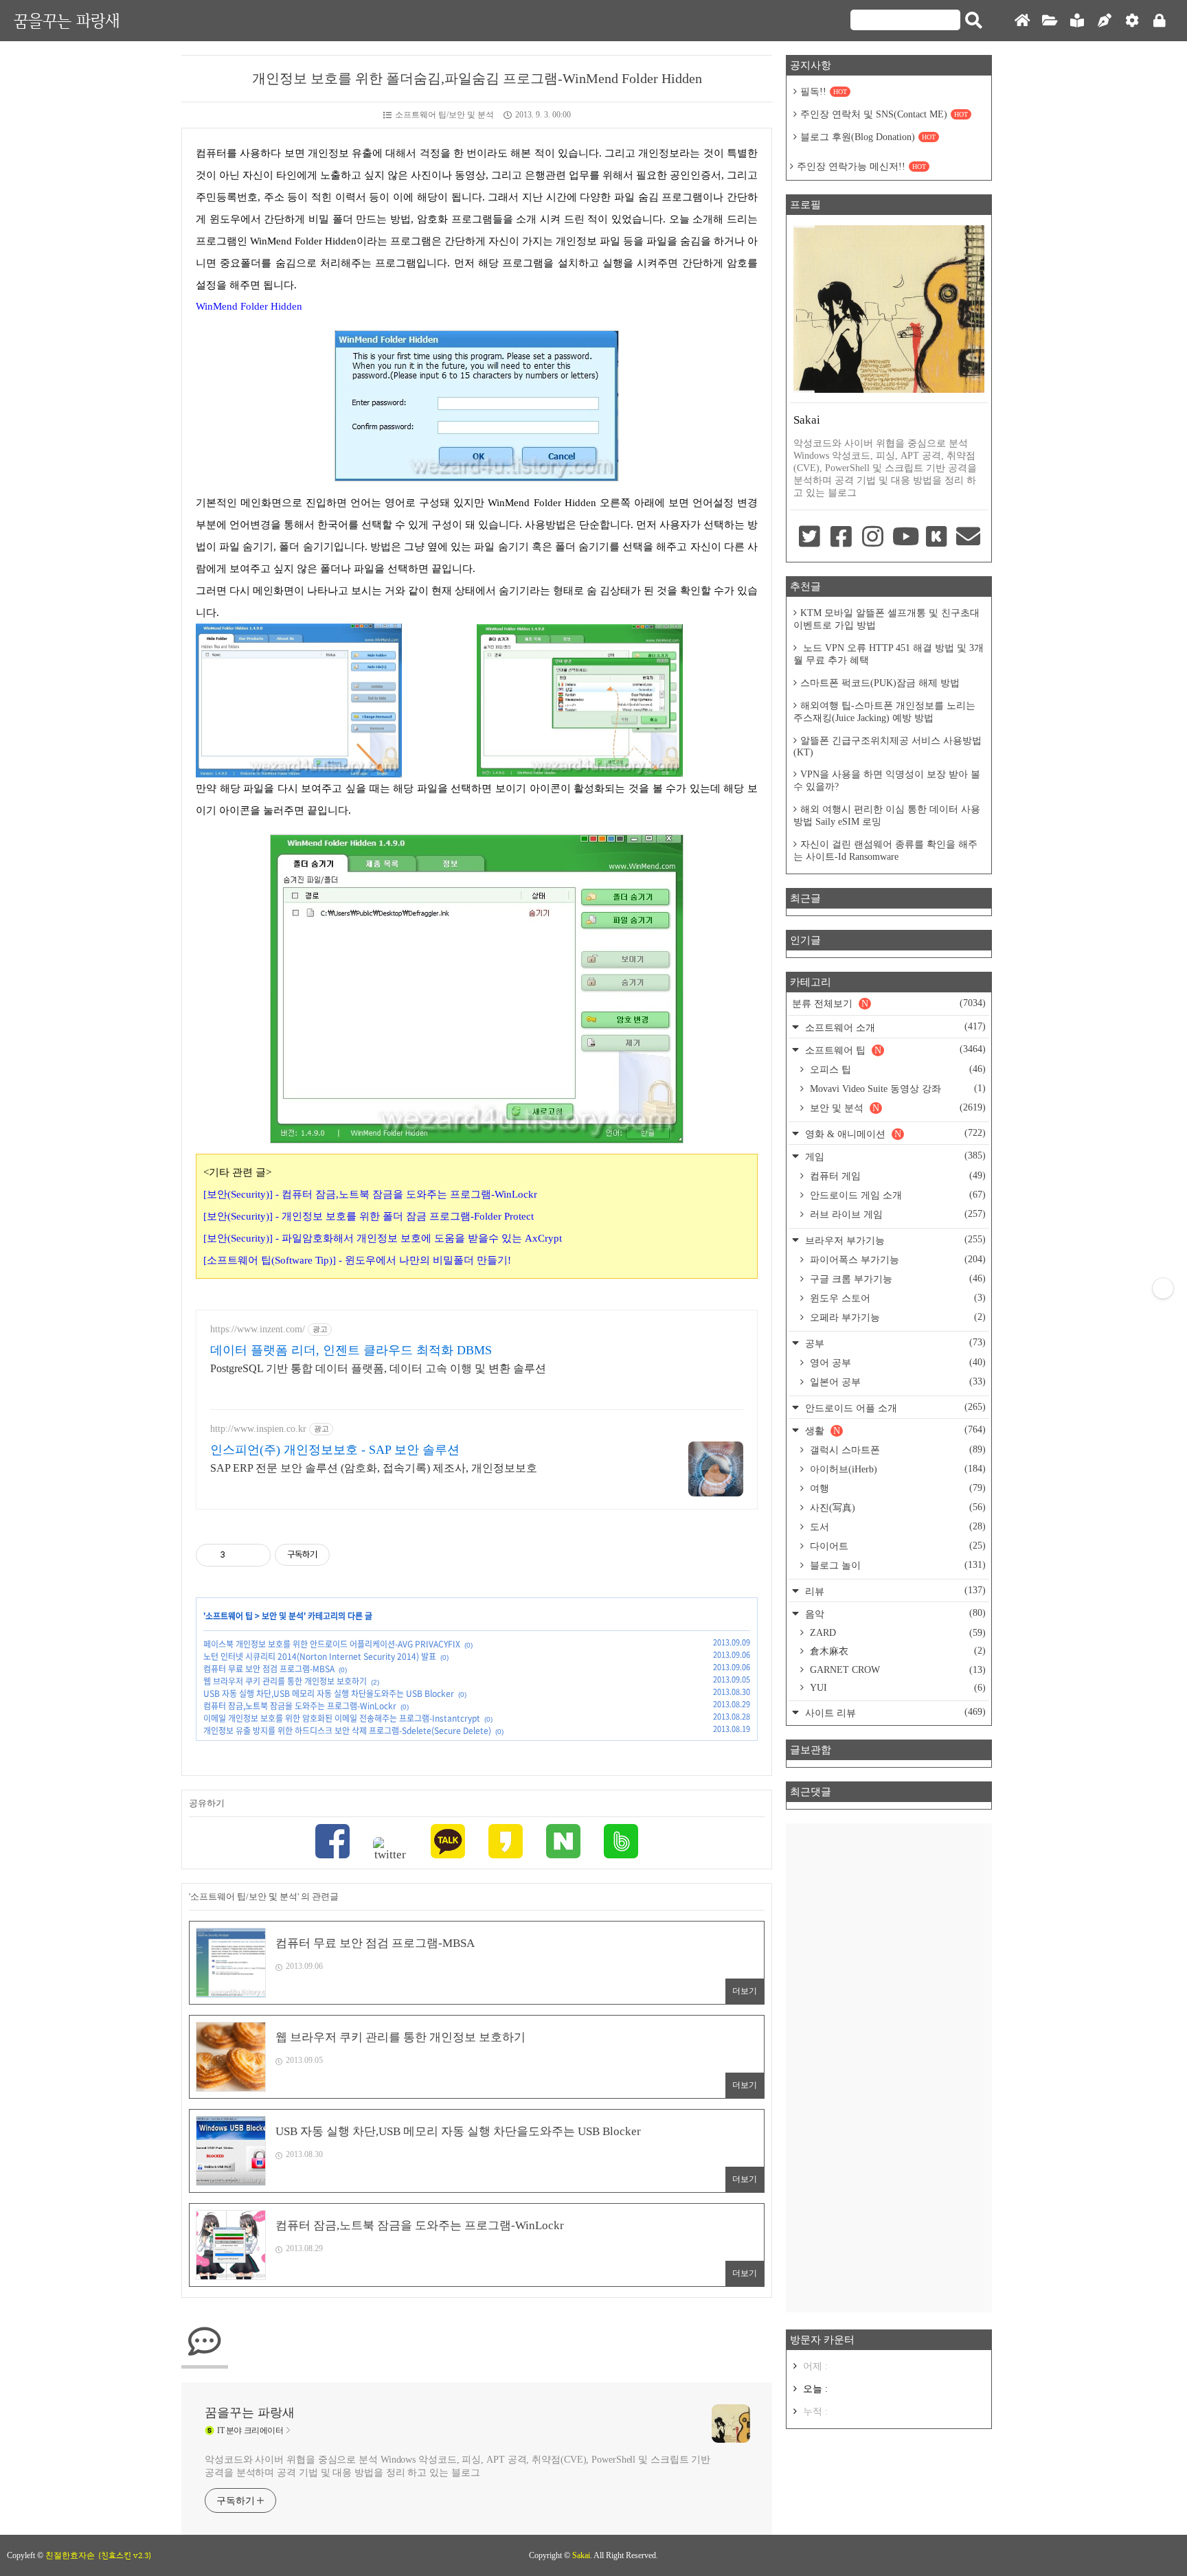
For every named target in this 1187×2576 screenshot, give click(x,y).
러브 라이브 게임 (896, 1214)
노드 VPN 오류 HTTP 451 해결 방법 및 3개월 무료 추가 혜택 (889, 654)
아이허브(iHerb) (896, 1469)
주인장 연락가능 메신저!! (861, 167)
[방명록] (1077, 21)
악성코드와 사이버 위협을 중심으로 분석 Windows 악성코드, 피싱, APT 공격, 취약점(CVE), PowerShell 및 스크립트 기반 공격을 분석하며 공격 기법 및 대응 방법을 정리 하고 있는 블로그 (457, 2466)
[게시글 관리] (255, 1555)
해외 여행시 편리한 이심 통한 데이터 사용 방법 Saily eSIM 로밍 (887, 816)
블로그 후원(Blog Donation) (868, 137)
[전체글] (1050, 21)
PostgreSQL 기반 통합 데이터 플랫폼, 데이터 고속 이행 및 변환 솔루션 (378, 1368)
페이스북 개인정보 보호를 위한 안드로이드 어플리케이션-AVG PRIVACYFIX (332, 1644)
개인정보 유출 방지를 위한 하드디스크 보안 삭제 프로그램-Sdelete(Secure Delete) (347, 1731)
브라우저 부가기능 (894, 1240)
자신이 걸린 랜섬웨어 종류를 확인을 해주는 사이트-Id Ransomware (885, 851)
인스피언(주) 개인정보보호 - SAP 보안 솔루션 (335, 1450)
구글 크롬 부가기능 (896, 1279)
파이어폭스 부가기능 (896, 1259)
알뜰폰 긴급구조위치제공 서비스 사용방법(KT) (888, 746)
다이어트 (896, 1546)
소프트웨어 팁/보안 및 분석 (444, 115)
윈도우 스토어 (896, 1298)
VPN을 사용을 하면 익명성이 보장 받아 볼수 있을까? (887, 780)
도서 (896, 1527)
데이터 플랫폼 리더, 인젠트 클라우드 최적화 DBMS (351, 1350)
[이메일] (969, 538)
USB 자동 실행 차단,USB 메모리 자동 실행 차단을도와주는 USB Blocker (329, 1694)
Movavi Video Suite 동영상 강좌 (896, 1088)
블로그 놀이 (896, 1565)
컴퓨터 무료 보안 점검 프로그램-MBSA (269, 1669)
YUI (896, 1688)
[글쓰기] (1105, 21)
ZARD (896, 1633)
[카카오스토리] (506, 1843)
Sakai (581, 2555)
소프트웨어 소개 (894, 1027)
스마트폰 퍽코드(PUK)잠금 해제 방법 (880, 683)
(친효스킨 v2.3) (125, 2555)
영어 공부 (896, 1363)
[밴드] (621, 1843)
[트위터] (390, 1849)
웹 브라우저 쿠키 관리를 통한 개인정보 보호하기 (285, 1681)
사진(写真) (896, 1507)
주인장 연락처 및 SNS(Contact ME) (884, 114)
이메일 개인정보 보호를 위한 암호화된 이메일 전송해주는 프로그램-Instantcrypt (342, 1718)
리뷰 (894, 1591)
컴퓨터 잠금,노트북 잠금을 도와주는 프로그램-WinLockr (300, 1706)
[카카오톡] (448, 1843)
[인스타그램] (873, 538)
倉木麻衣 (896, 1651)
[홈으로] (1022, 21)
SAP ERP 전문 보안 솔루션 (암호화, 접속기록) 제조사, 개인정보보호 (374, 1468)
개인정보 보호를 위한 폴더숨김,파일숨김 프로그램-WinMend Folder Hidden (477, 78)
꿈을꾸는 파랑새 (67, 20)
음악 (894, 1614)
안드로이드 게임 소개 (896, 1195)
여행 (896, 1488)
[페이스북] (332, 1843)
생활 (894, 1430)
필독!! (824, 92)
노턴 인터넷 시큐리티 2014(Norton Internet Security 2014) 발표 (320, 1656)
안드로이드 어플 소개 (894, 1407)
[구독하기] (1163, 1288)
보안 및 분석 (283, 1616)
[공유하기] (238, 1555)
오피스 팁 (896, 1069)
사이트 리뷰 (894, 1712)
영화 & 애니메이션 (894, 1133)
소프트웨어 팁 (229, 1616)
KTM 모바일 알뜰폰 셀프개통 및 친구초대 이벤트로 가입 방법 (886, 619)
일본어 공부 (896, 1382)
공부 (894, 1343)
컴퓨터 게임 (896, 1176)
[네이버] (563, 1843)
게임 (894, 1156)
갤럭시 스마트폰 (896, 1450)
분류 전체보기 (889, 1003)
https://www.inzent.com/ (258, 1329)
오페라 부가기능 (896, 1317)
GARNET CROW (896, 1670)
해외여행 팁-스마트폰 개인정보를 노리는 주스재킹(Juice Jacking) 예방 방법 (884, 712)
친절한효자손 (70, 2555)
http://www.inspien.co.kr (258, 1429)
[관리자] (1132, 21)
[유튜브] (905, 538)
